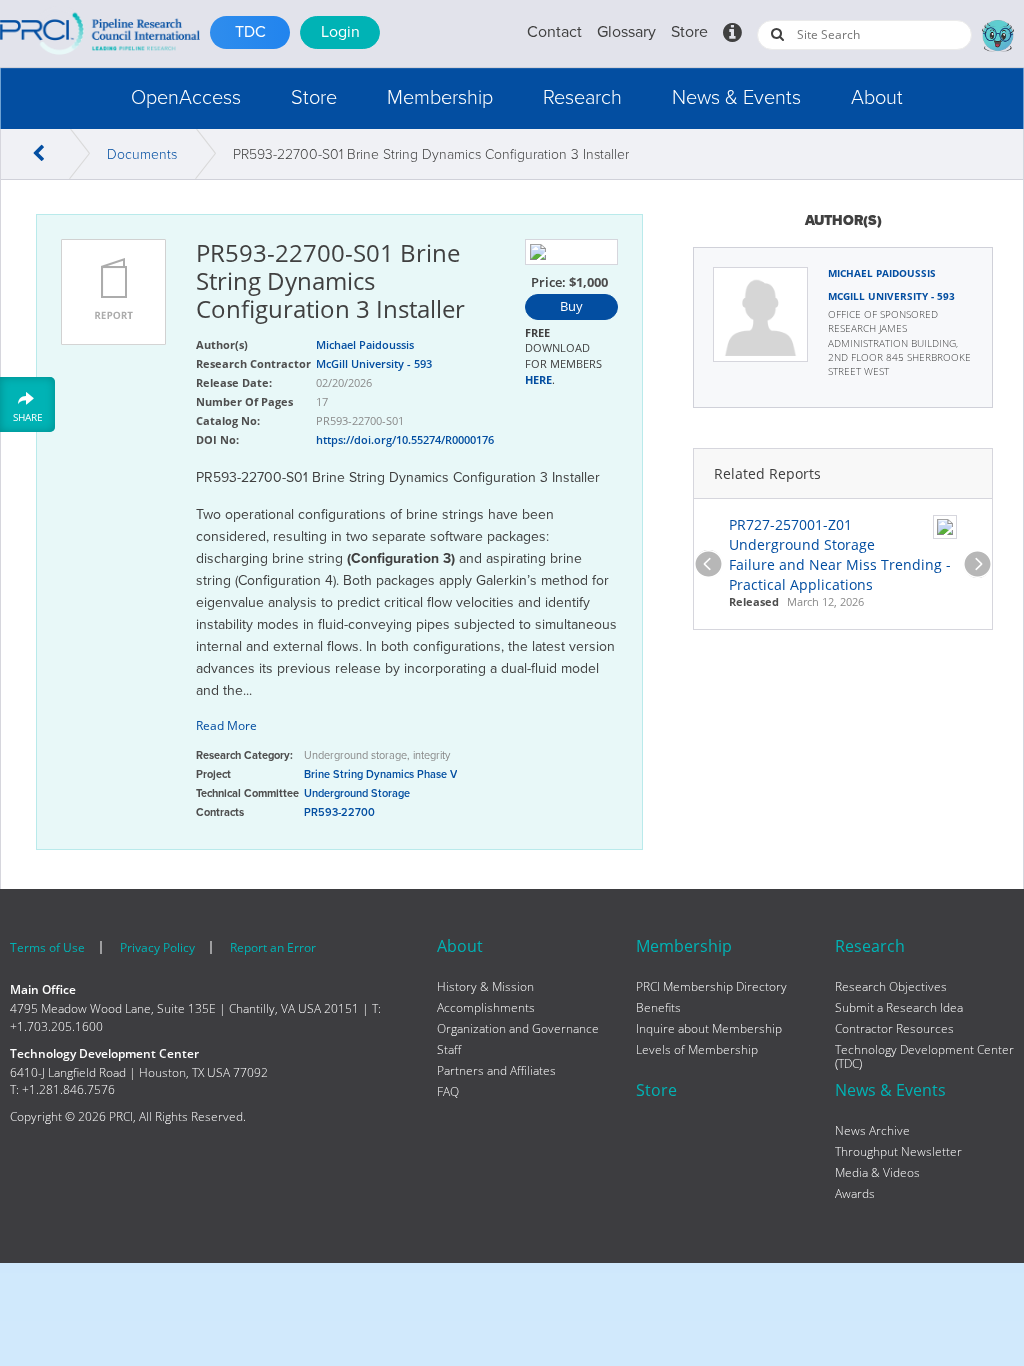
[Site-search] (777, 34)
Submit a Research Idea (899, 1008)
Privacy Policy (157, 947)
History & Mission (485, 987)
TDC (250, 32)
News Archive (872, 1131)
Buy (571, 306)
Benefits (658, 1008)
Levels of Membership (697, 1050)
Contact (554, 32)
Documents (142, 154)
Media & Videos (877, 1173)
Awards (855, 1194)
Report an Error (273, 947)
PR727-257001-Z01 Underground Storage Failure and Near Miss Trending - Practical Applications (840, 554)
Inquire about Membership (709, 1029)
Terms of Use (47, 947)
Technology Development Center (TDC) (924, 1057)
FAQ (448, 1092)
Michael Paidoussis (882, 273)
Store (689, 32)
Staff (449, 1050)
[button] (186, 98)
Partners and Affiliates (496, 1071)
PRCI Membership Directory (711, 987)
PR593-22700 (339, 812)
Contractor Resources (894, 1029)
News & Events (736, 98)
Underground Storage (357, 793)
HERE (538, 379)
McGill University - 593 (891, 296)
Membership (440, 98)
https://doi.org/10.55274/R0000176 (405, 439)
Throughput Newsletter (898, 1152)
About (877, 98)
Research (582, 98)
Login (340, 32)
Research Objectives (891, 987)
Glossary (626, 32)
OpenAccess (186, 98)
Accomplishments (486, 1008)
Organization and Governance (518, 1029)
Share (28, 416)
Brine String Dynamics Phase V (380, 774)
